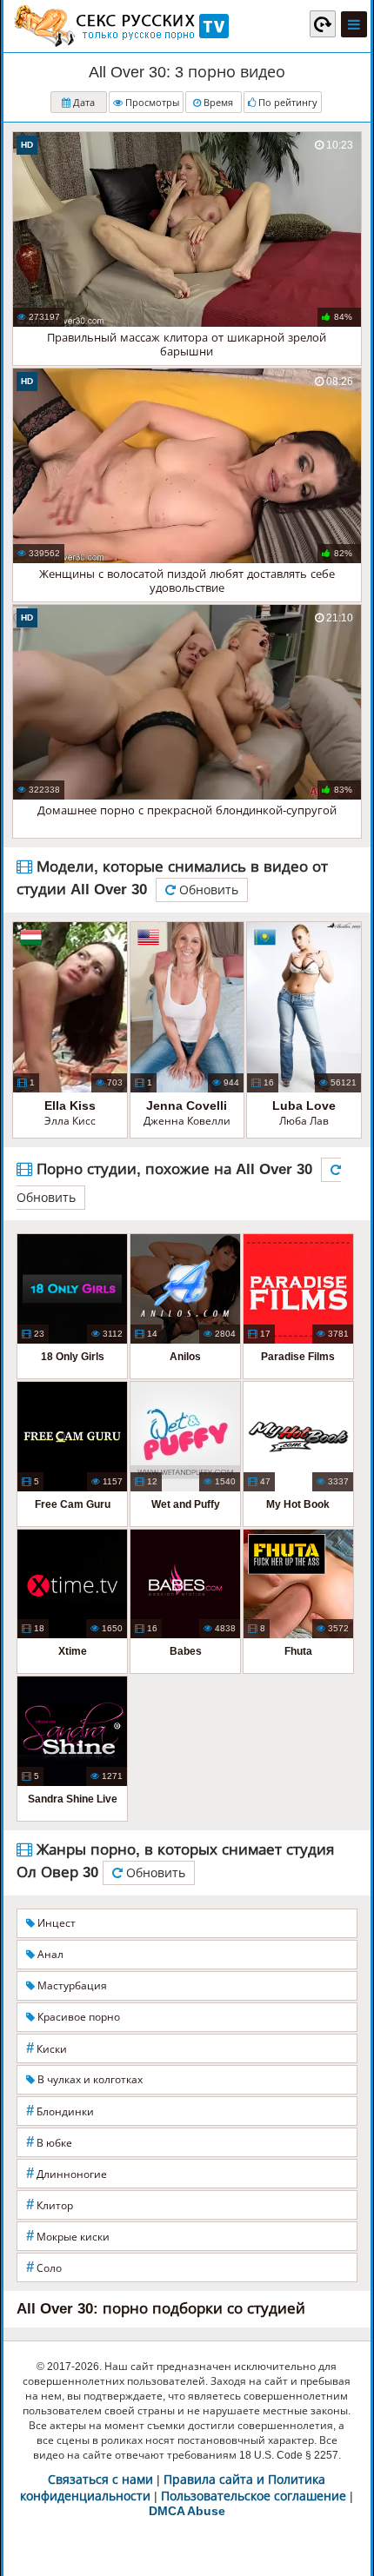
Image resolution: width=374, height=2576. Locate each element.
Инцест (55, 1923)
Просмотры (151, 103)
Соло (44, 2267)
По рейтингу (287, 103)
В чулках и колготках (89, 2080)
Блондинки (60, 2111)
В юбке (49, 2142)
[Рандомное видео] (323, 23)
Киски (47, 2048)
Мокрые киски (68, 2236)
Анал (49, 1955)
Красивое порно (77, 2017)
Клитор (50, 2204)
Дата (83, 103)
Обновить (207, 890)
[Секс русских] (120, 26)
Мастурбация (71, 1986)
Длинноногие (67, 2173)
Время (217, 103)
